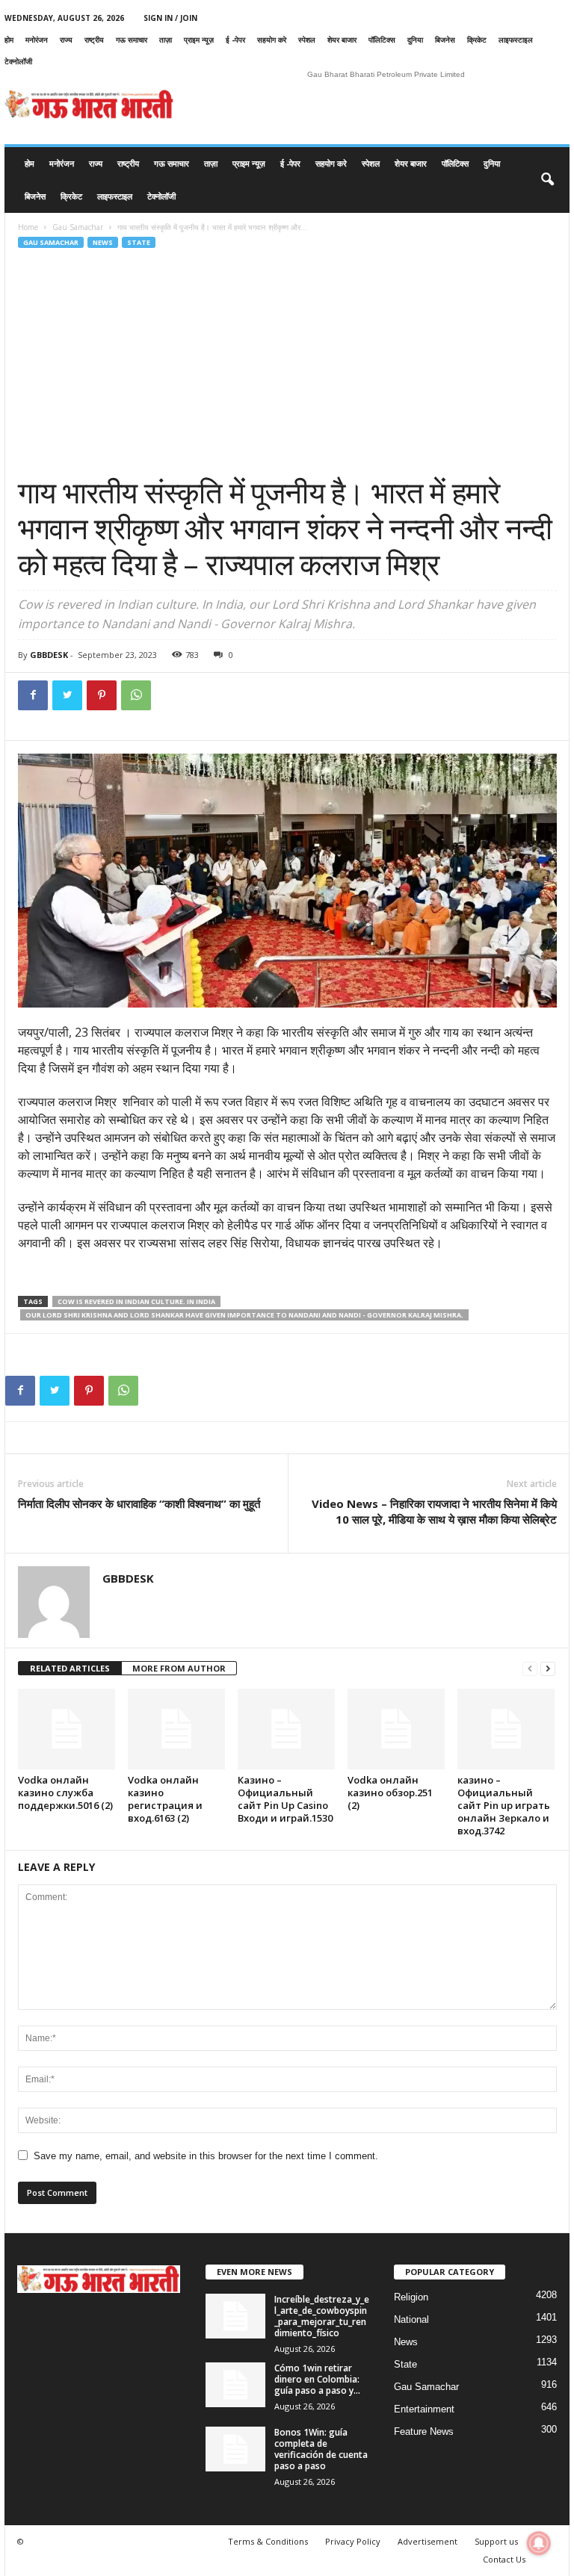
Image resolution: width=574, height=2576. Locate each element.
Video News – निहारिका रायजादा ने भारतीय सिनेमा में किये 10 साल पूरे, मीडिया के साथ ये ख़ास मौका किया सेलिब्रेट (434, 1511)
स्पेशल (307, 40)
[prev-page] (530, 1669)
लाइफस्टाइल (516, 40)
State (139, 242)
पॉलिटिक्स (382, 40)
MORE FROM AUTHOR (179, 1668)
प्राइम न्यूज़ (199, 40)
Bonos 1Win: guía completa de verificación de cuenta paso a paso (321, 2449)
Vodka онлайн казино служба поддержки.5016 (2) (65, 1793)
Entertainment (424, 2409)
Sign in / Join (170, 18)
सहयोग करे (272, 40)
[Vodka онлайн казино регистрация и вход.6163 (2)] (176, 1729)
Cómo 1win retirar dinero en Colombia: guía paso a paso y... (317, 2379)
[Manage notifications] (539, 2543)
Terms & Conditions (268, 2541)
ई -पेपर (235, 40)
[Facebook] (33, 695)
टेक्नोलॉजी (18, 61)
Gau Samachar (78, 227)
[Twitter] (67, 695)
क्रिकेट (477, 40)
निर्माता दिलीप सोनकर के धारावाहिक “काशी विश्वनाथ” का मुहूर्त (139, 1503)
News (103, 242)
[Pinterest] (102, 695)
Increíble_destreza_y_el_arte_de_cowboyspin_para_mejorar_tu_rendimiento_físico (322, 2316)
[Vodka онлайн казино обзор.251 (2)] (396, 1729)
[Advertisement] (287, 362)
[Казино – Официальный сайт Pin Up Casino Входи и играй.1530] (286, 1729)
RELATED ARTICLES (70, 1668)
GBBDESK (49, 655)
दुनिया (415, 40)
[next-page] (548, 1669)
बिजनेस (445, 40)
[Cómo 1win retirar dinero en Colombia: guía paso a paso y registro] (235, 2385)
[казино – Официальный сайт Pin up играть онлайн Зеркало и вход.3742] (506, 1729)
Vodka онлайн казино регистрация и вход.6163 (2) (165, 1799)
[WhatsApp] (136, 695)
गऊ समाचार (132, 40)
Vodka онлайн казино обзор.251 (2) (390, 1793)
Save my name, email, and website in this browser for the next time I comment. (206, 2156)
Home (28, 227)
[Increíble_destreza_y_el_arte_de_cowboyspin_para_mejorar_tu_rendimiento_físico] (235, 2316)
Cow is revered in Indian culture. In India (136, 1301)
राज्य (66, 40)
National (411, 2319)
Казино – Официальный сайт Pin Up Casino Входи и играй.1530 (285, 1799)
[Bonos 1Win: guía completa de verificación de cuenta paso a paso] (235, 2449)
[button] (547, 180)
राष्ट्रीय (94, 40)
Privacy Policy (353, 2541)
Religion (411, 2297)
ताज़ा (166, 40)
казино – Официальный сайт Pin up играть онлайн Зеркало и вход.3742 (504, 1805)
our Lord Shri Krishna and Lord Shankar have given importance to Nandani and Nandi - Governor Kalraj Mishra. (244, 1315)
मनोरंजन (37, 40)
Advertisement (428, 2541)
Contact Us (504, 2559)
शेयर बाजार (342, 40)
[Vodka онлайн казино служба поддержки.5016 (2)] (67, 1729)
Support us (496, 2541)
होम (9, 40)
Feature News (424, 2431)
